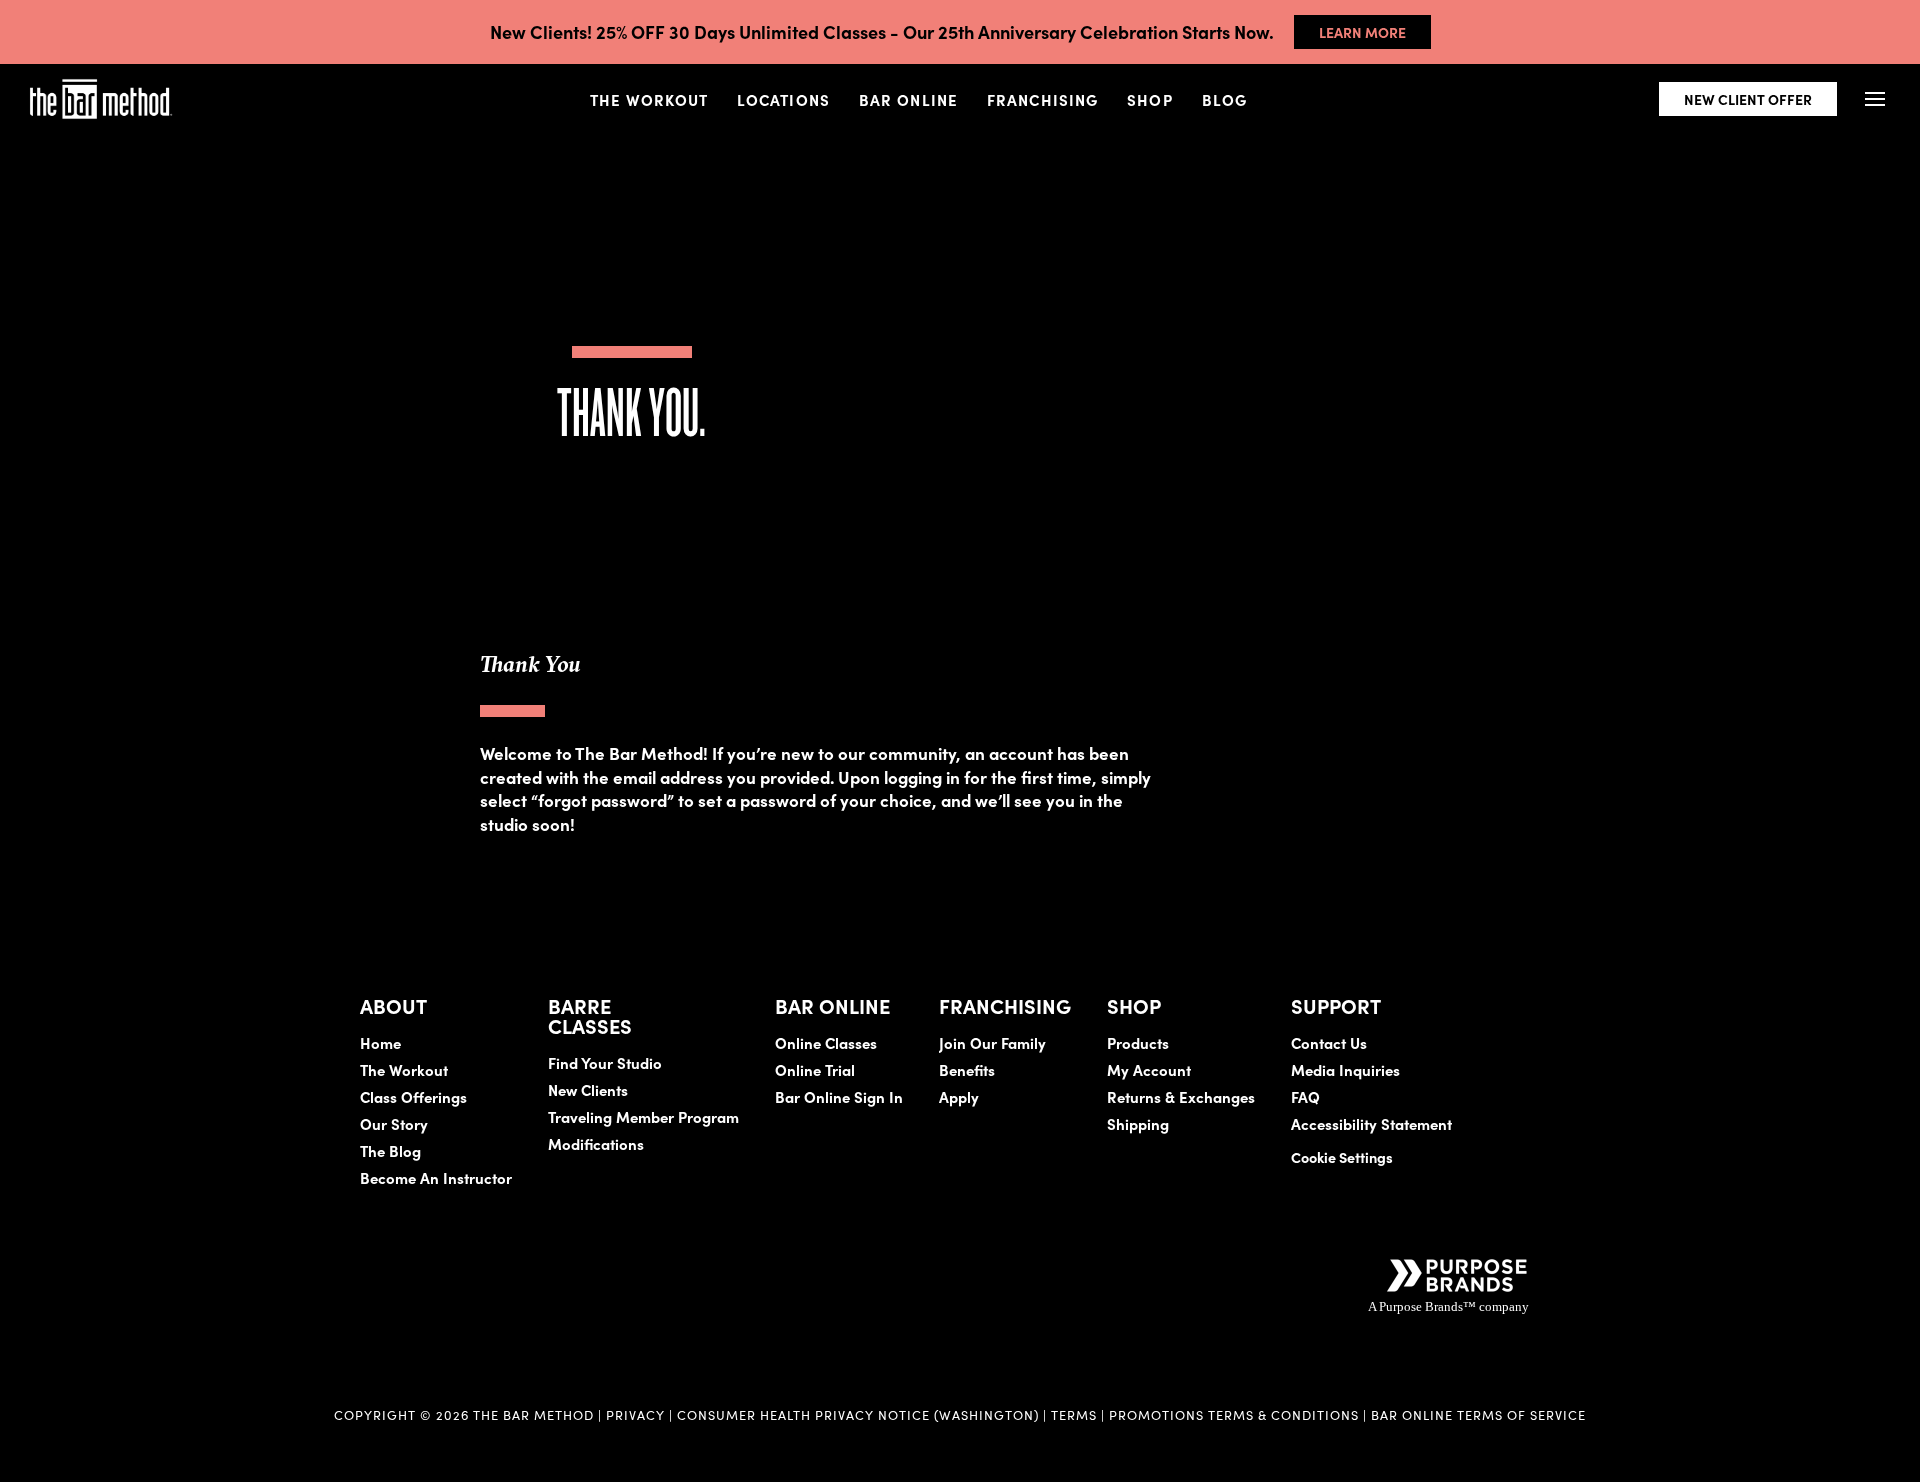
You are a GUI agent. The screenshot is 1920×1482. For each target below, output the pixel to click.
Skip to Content (224, 77)
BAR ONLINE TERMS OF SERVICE (1478, 1414)
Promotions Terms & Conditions (1236, 1414)
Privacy (635, 1414)
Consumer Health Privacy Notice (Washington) (858, 1414)
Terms (1074, 1414)
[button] (1874, 99)
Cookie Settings (1342, 1157)
